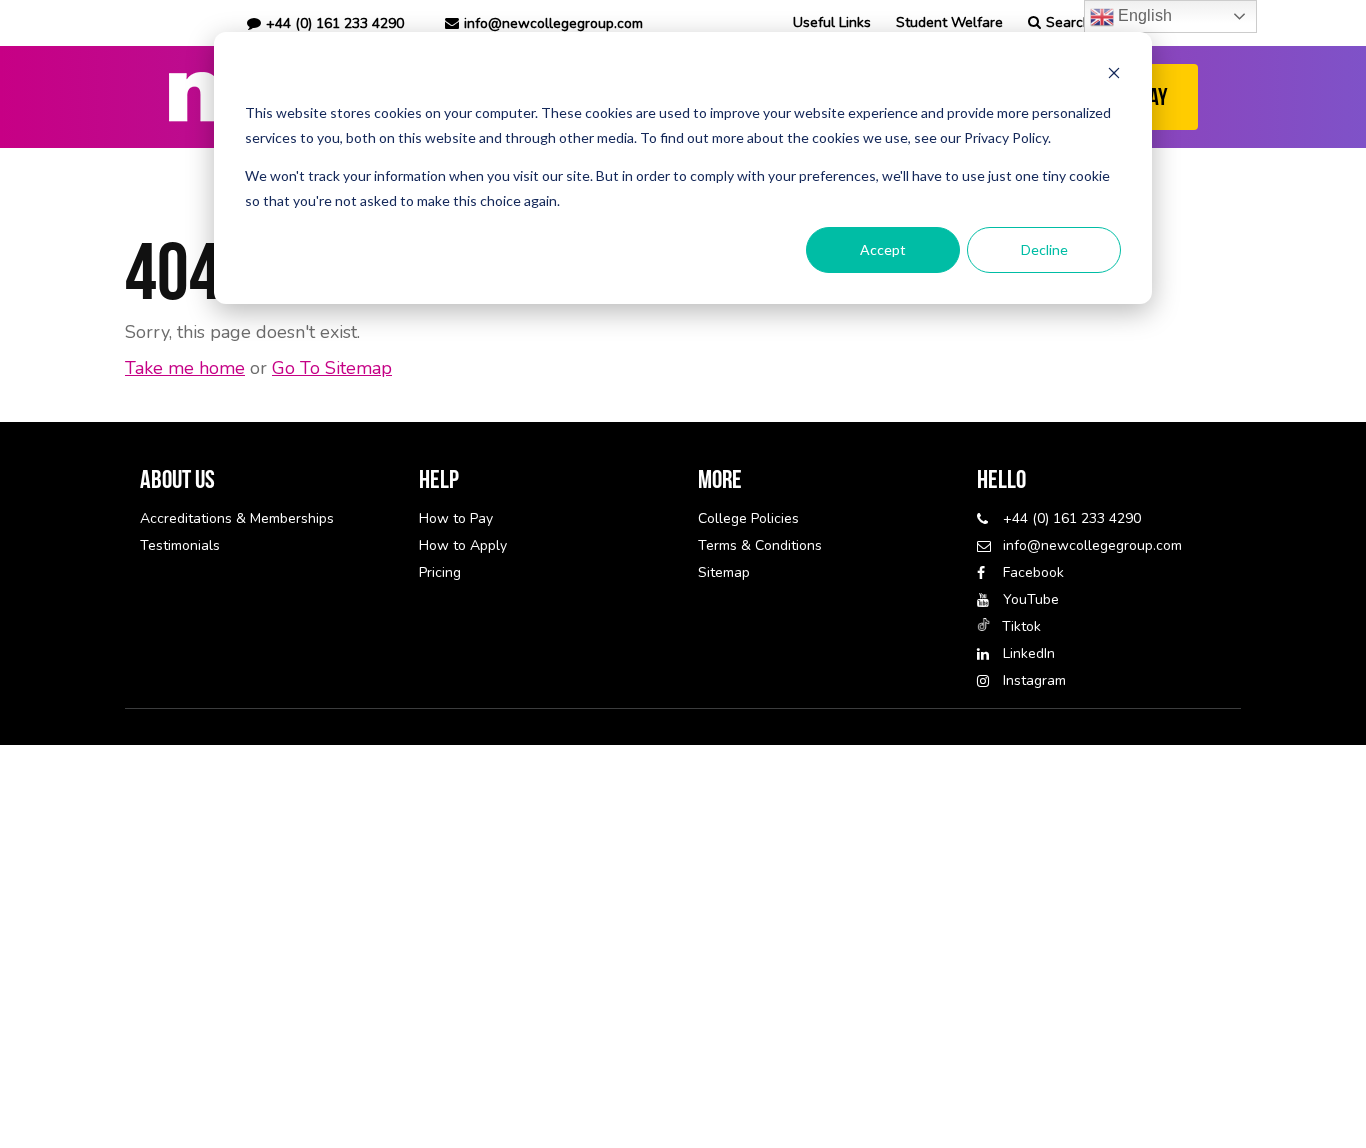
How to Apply (463, 545)
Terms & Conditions (760, 545)
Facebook (1033, 572)
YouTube (1031, 599)
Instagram (1034, 680)
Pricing (440, 572)
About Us (177, 479)
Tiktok (1021, 626)
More (720, 479)
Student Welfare (949, 22)
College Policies (748, 518)
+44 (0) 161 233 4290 (1072, 518)
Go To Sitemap (332, 368)
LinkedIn (1029, 653)
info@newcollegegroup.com (553, 23)
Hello (1001, 479)
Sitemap (724, 572)
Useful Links (832, 22)
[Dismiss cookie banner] (1114, 75)
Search (1068, 22)
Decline (1044, 249)
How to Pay (456, 518)
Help (439, 479)
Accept (883, 249)
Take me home (185, 368)
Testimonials (180, 545)
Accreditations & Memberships (237, 518)
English (1143, 15)
